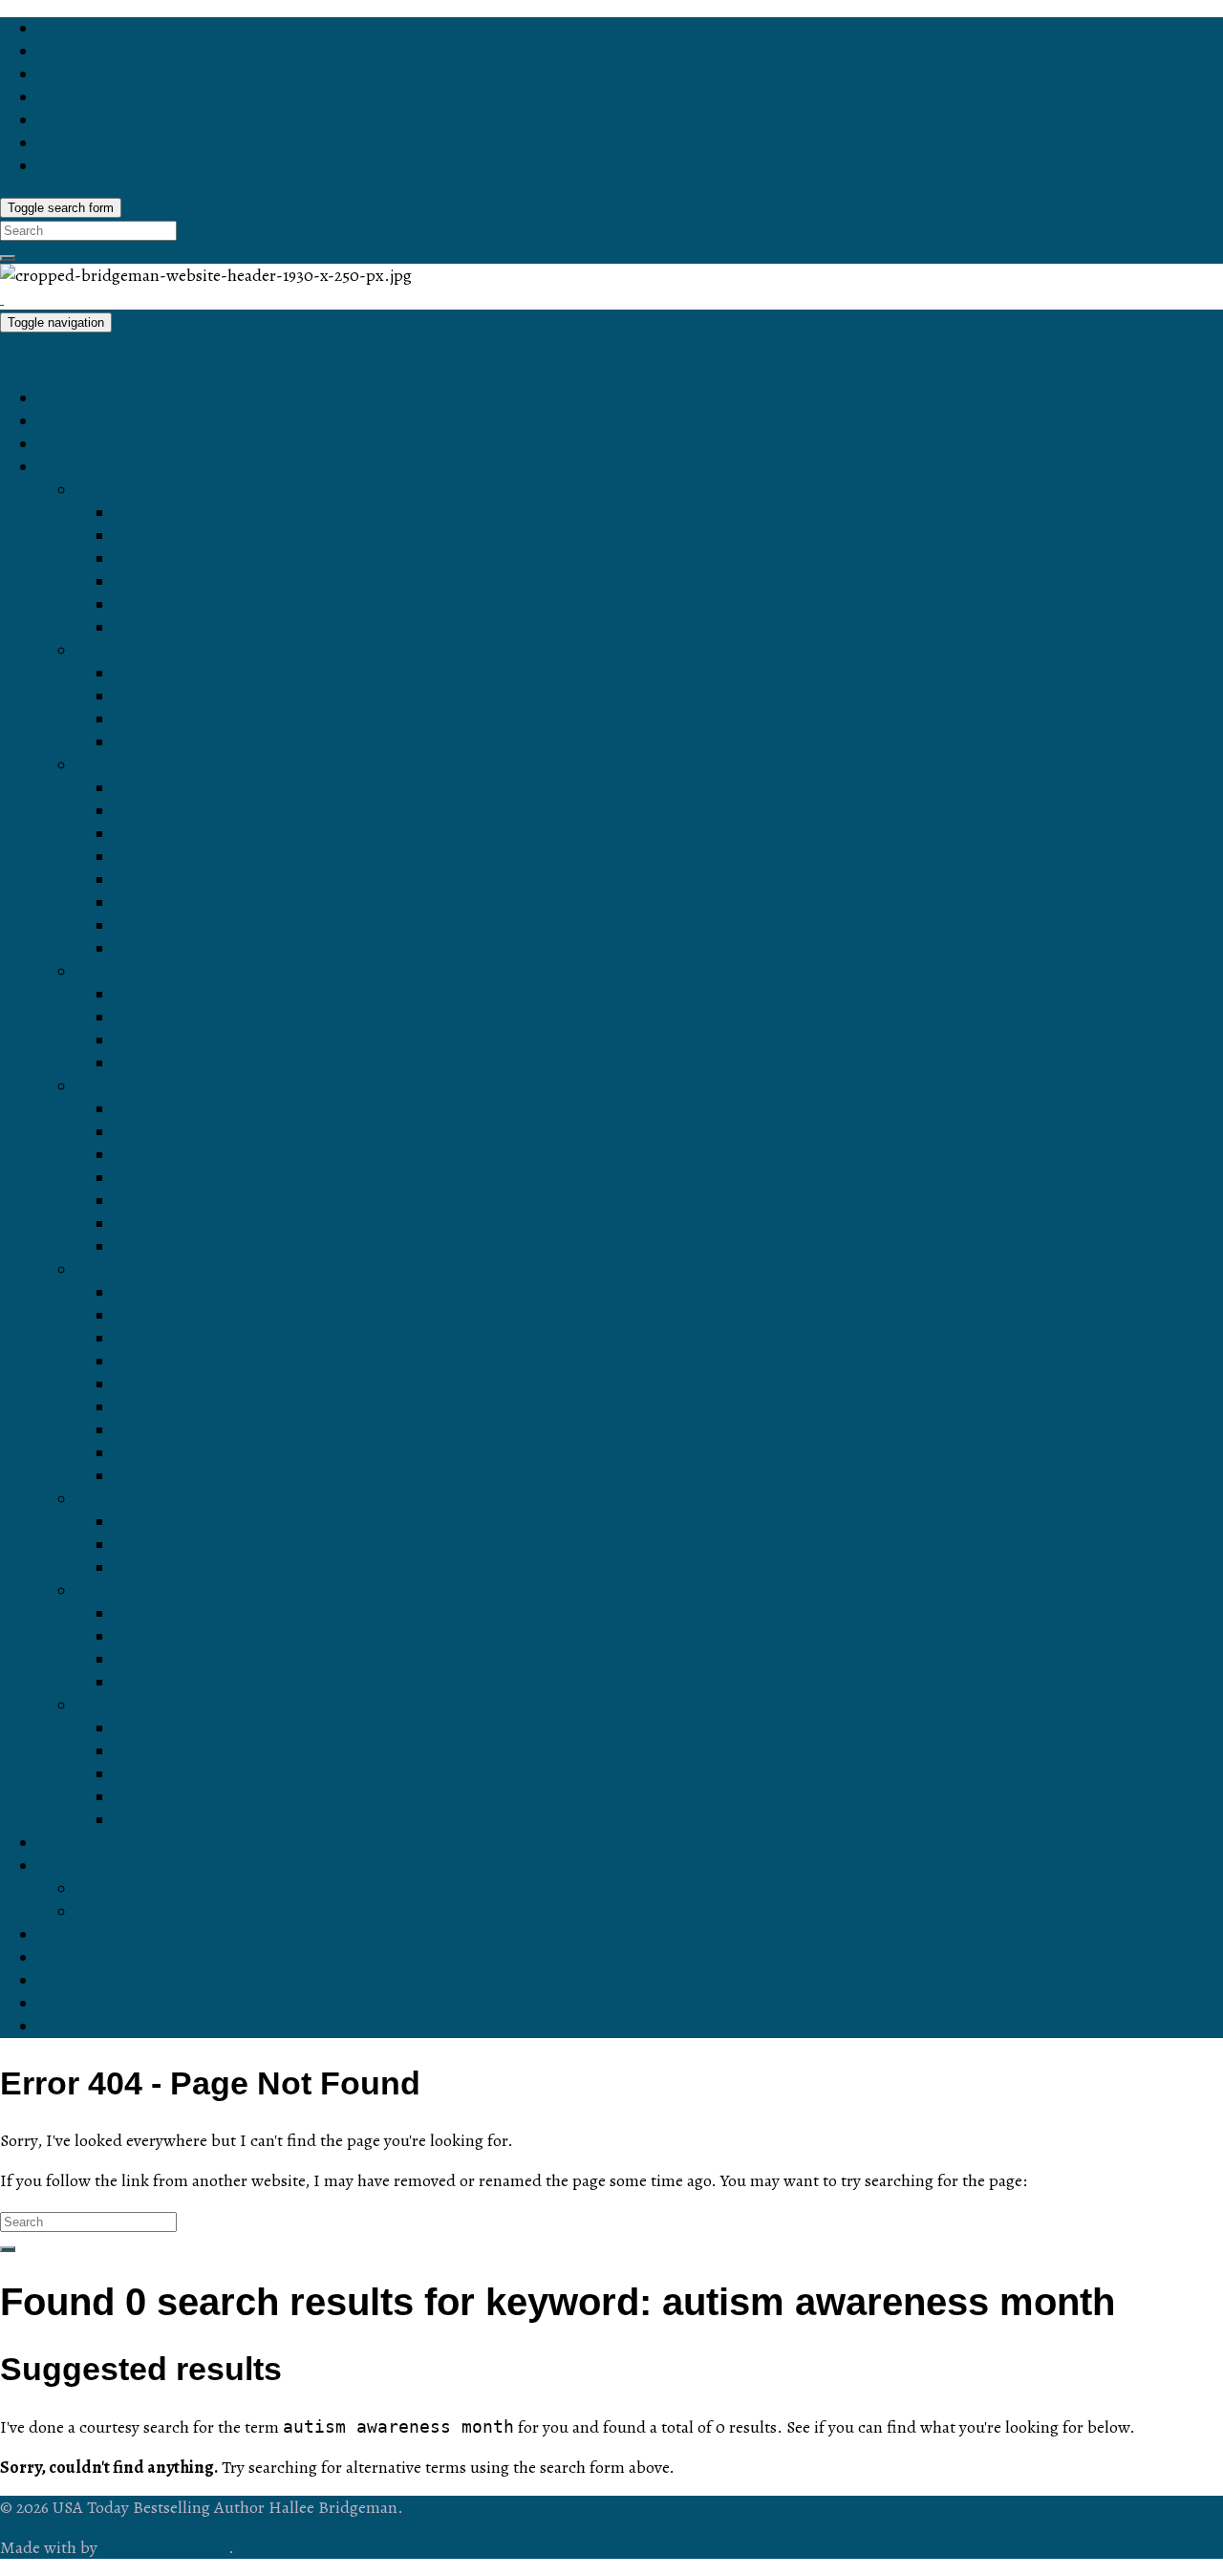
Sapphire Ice (163, 788)
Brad (133, 1018)
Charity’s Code (171, 1339)
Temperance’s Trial (187, 1293)
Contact (68, 1935)
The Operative (169, 697)
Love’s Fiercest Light (193, 628)
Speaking (74, 2004)
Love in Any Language (200, 513)
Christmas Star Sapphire (208, 903)
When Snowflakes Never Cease (236, 1774)
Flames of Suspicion (192, 1201)
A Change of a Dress (194, 1178)
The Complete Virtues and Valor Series (263, 1476)
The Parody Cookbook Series (189, 1591)
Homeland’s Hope (183, 1316)
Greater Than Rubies (195, 811)
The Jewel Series (142, 765)
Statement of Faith (147, 1912)
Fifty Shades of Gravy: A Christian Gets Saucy (290, 1614)
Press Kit (111, 1889)
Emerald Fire (164, 834)
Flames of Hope (175, 1224)
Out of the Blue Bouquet (206, 1728)
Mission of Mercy (179, 1407)
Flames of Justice (182, 1247)
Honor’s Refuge (175, 582)
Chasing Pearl (169, 949)
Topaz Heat (158, 857)
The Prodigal (163, 742)
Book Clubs (82, 1981)
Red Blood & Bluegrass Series (192, 1086)
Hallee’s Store (92, 444)
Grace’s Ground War (193, 1385)
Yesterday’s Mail (177, 1751)
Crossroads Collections (165, 1706)
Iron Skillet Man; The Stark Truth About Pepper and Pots (329, 1660)
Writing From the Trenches (216, 1545)
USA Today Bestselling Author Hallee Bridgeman (184, 359)
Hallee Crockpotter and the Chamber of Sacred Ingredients (339, 1683)
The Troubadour (176, 719)
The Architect (165, 674)
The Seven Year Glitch (200, 1155)
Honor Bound (165, 536)
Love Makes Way (180, 605)
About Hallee (87, 1866)
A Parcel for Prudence (198, 1362)
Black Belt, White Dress (204, 1109)
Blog (55, 421)
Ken (130, 1063)
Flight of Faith (167, 1430)
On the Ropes (168, 1522)
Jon (129, 1041)
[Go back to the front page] (2, 298)
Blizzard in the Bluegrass (209, 1132)
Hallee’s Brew (91, 1958)
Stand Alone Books (149, 1499)
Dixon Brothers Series (160, 972)
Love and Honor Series (164, 490)
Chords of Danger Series (171, 651)
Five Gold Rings (176, 1797)
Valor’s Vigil (160, 1453)
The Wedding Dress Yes (207, 1820)
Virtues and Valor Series (169, 1270)
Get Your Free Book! (116, 1843)
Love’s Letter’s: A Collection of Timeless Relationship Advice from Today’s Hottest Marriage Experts (492, 1568)
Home (61, 398)
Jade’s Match (165, 926)
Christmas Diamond (190, 880)
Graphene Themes (165, 2547)
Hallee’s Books (95, 467)
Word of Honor (171, 559)
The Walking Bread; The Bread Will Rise (268, 1637)
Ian (127, 995)
